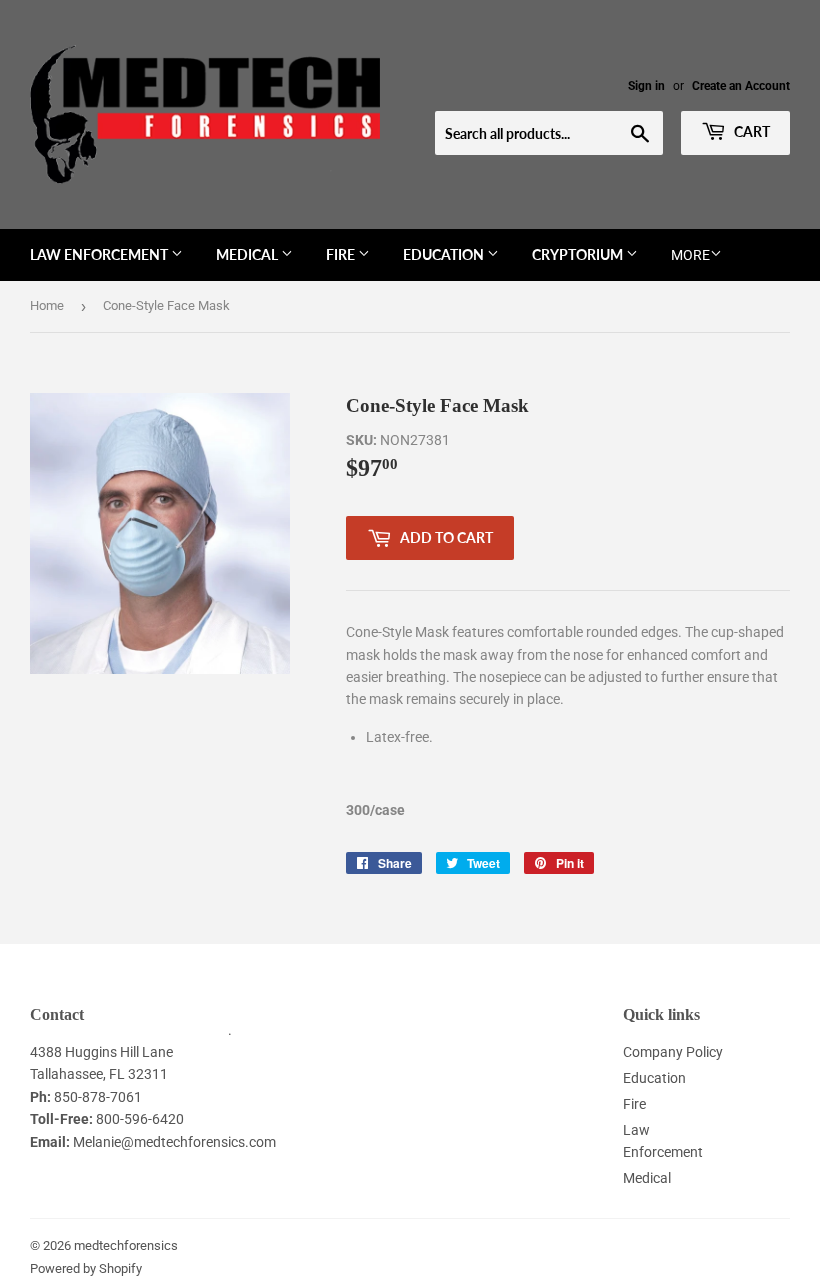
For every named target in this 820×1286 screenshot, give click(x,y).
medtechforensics (126, 1245)
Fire (342, 254)
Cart (750, 131)
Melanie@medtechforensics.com (174, 1142)
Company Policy (673, 1052)
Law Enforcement (100, 254)
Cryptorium (579, 254)
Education (445, 254)
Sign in (646, 86)
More (690, 255)
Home (47, 305)
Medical (248, 254)
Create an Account (741, 86)
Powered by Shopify (86, 1268)
